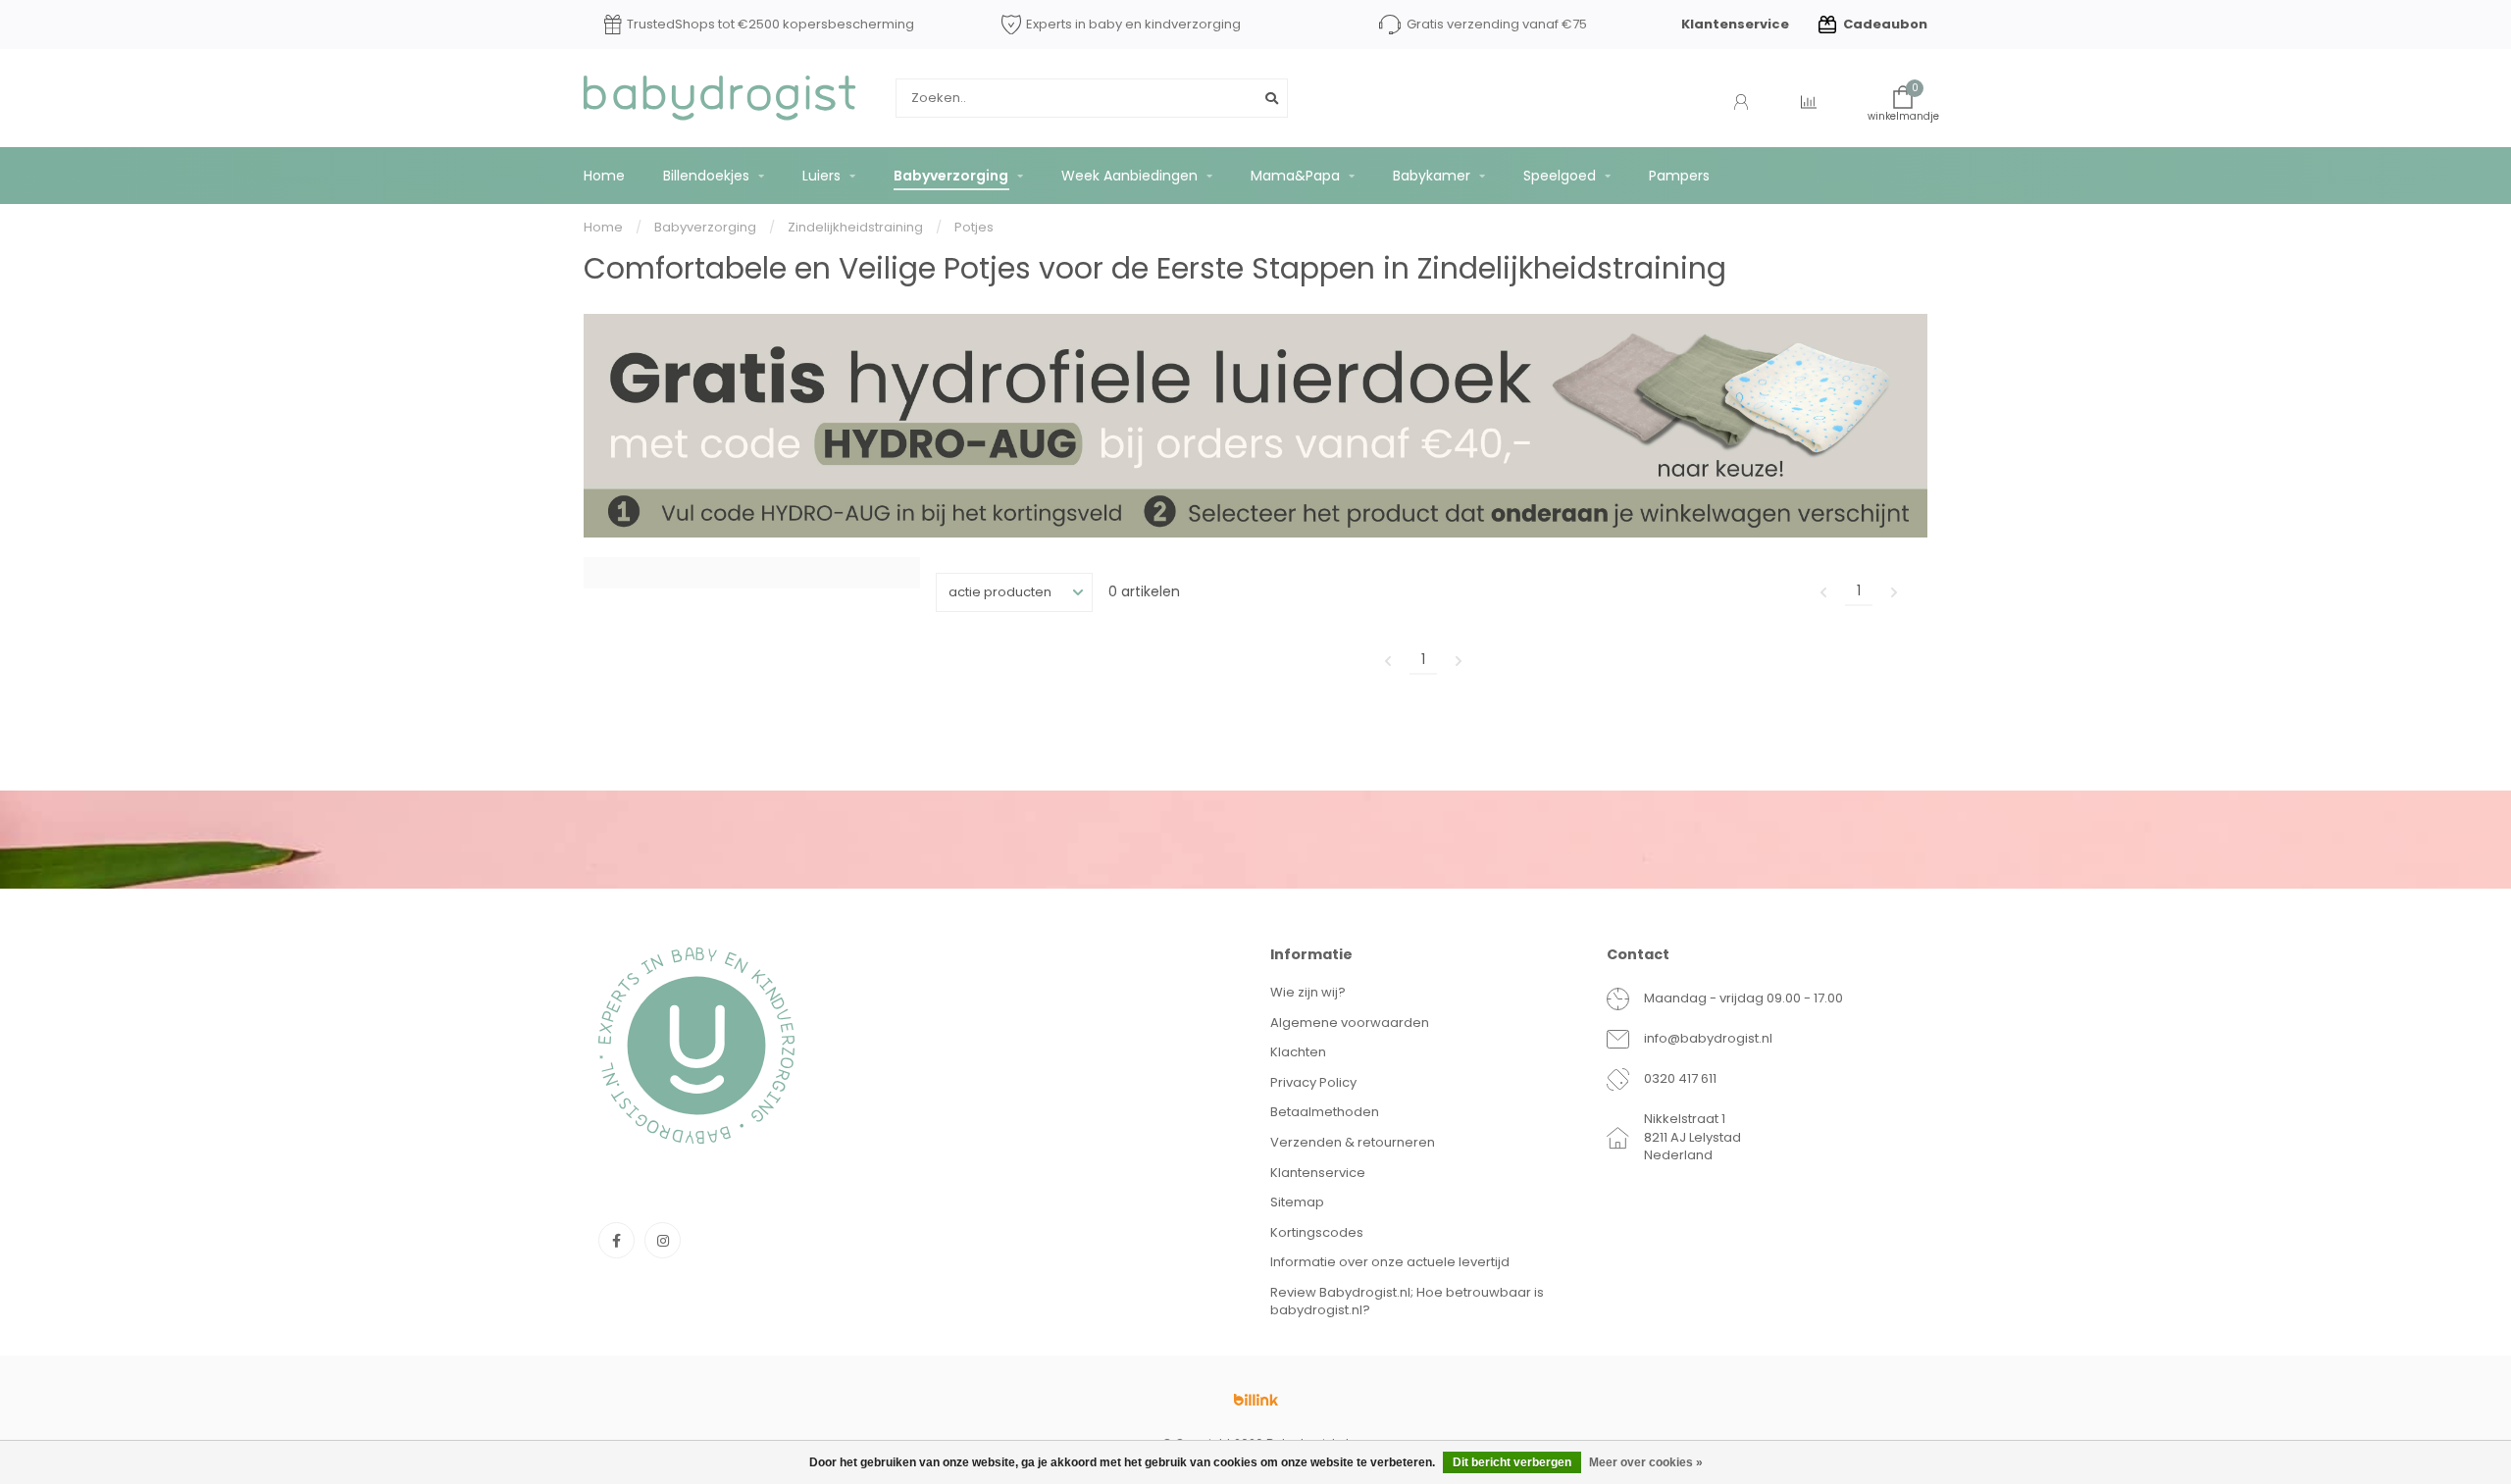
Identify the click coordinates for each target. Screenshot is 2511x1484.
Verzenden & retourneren (1353, 1142)
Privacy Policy (1313, 1082)
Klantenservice (1735, 24)
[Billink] (1255, 1400)
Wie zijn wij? (1308, 992)
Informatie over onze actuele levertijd (1390, 1262)
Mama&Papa (1295, 176)
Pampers (1679, 176)
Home (604, 176)
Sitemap (1297, 1202)
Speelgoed (1560, 176)
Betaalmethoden (1325, 1112)
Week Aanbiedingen (1129, 176)
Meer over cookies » (1646, 1462)
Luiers (821, 176)
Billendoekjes (706, 176)
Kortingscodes (1317, 1232)
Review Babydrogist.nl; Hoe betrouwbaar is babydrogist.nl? (1407, 1302)
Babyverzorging (951, 176)
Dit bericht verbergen (1512, 1462)
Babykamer (1432, 176)
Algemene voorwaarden (1350, 1023)
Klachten (1298, 1052)
